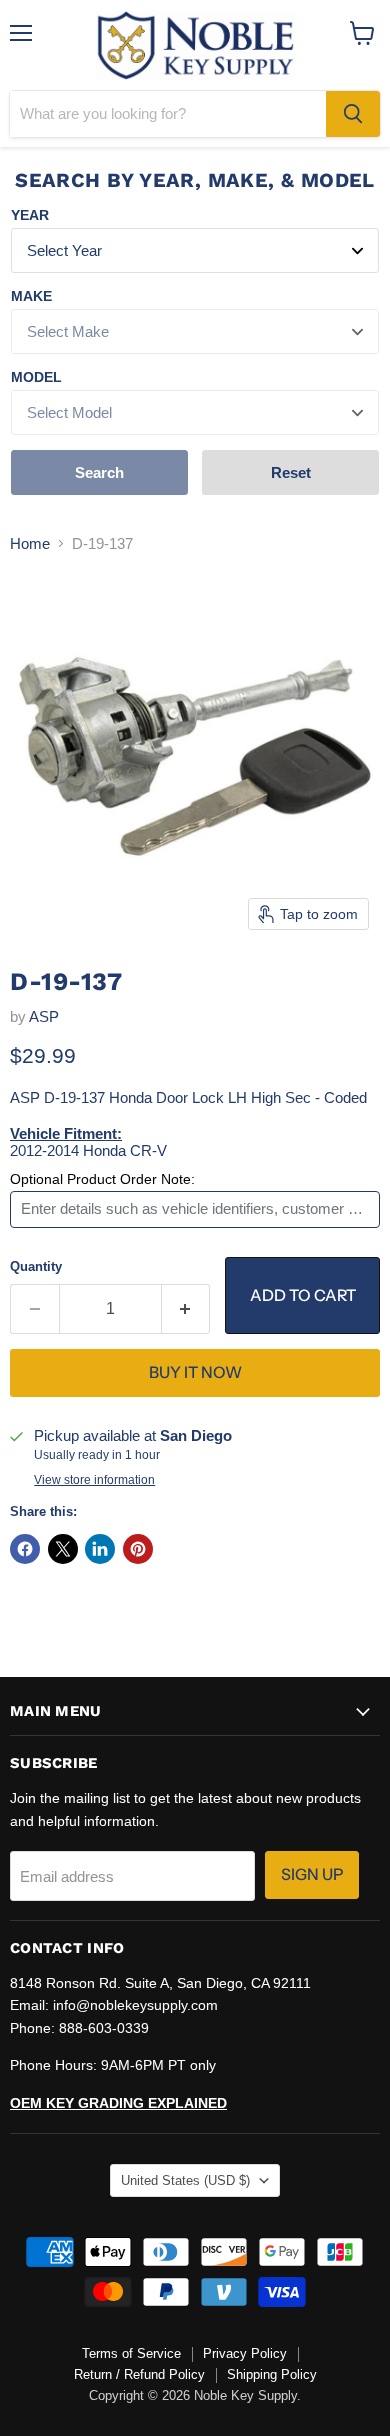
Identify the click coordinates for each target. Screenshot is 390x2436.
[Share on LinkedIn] (100, 1549)
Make (31, 296)
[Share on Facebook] (25, 1549)
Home (30, 543)
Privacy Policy (245, 2353)
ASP (44, 1016)
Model (36, 377)
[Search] (353, 114)
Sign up (312, 1874)
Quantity (36, 1266)
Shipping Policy (272, 2374)
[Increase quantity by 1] (186, 1309)
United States (185, 2180)
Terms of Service (131, 2353)
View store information (94, 1480)
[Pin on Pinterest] (138, 1549)
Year (30, 215)
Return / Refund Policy (139, 2374)
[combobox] (168, 114)
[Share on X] (63, 1549)
